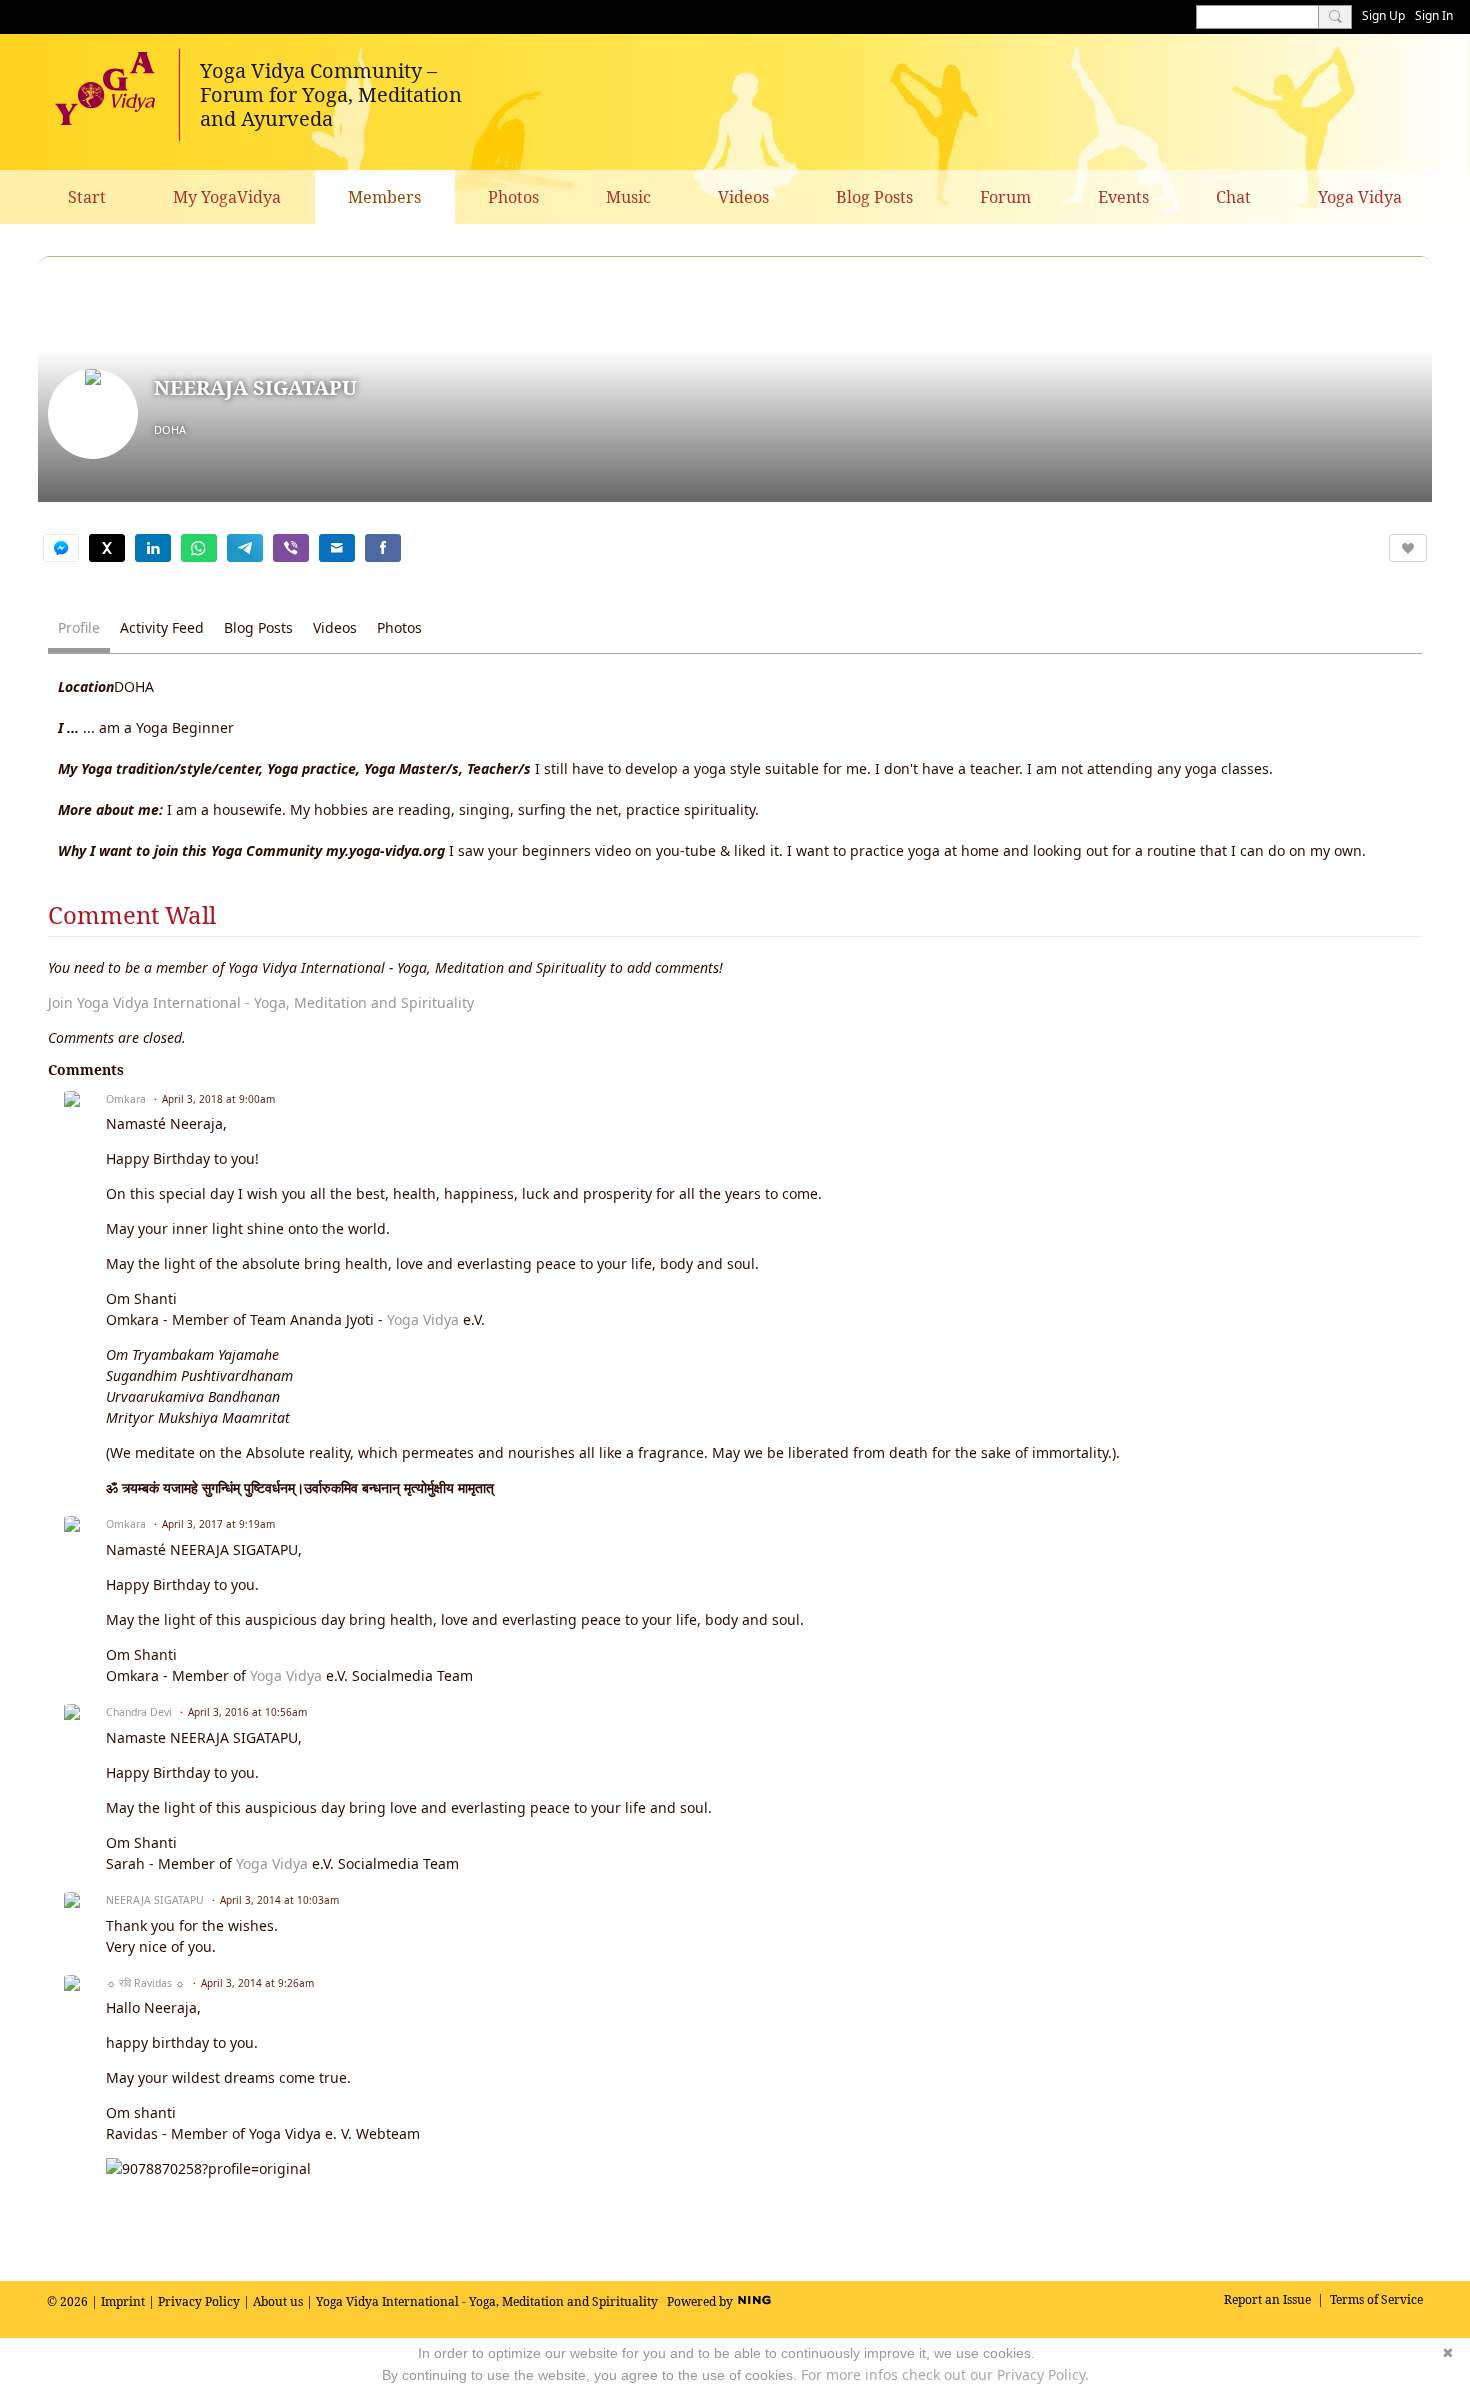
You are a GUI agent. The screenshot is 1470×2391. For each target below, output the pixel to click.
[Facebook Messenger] (61, 548)
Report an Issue (1267, 2299)
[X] (107, 548)
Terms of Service (1376, 2299)
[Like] (1408, 548)
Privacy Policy (199, 2301)
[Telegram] (245, 548)
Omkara (126, 1099)
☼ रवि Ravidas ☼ (145, 1983)
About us (278, 2301)
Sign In (1434, 15)
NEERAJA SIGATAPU (155, 1900)
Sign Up (1383, 15)
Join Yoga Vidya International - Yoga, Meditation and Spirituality (261, 1002)
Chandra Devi (139, 1712)
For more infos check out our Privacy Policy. (945, 2374)
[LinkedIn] (153, 548)
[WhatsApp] (199, 548)
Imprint (123, 2301)
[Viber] (291, 548)
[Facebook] (383, 548)
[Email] (337, 548)
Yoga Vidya (423, 1319)
